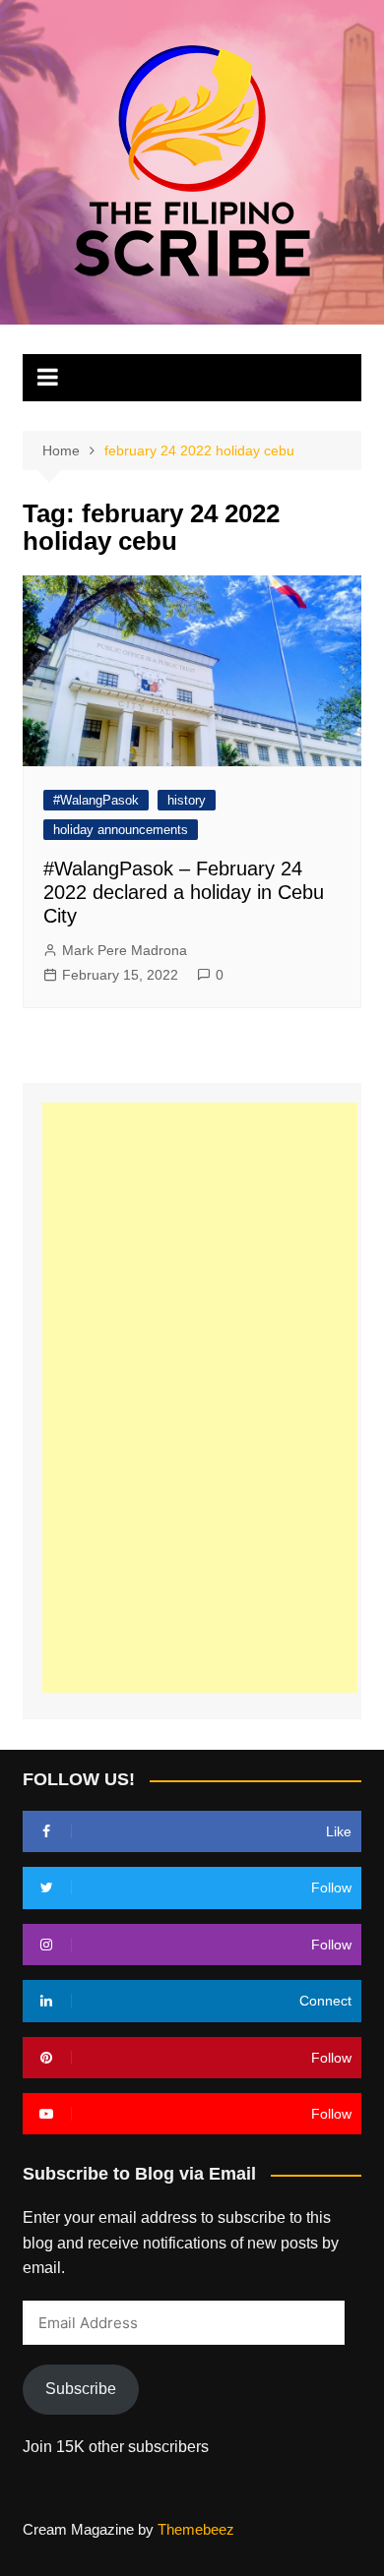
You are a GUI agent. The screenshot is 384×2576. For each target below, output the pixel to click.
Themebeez (196, 2529)
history (187, 800)
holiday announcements (121, 830)
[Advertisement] (200, 1398)
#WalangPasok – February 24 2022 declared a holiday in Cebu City (184, 892)
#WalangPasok (96, 800)
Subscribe (81, 2389)
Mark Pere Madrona (125, 950)
